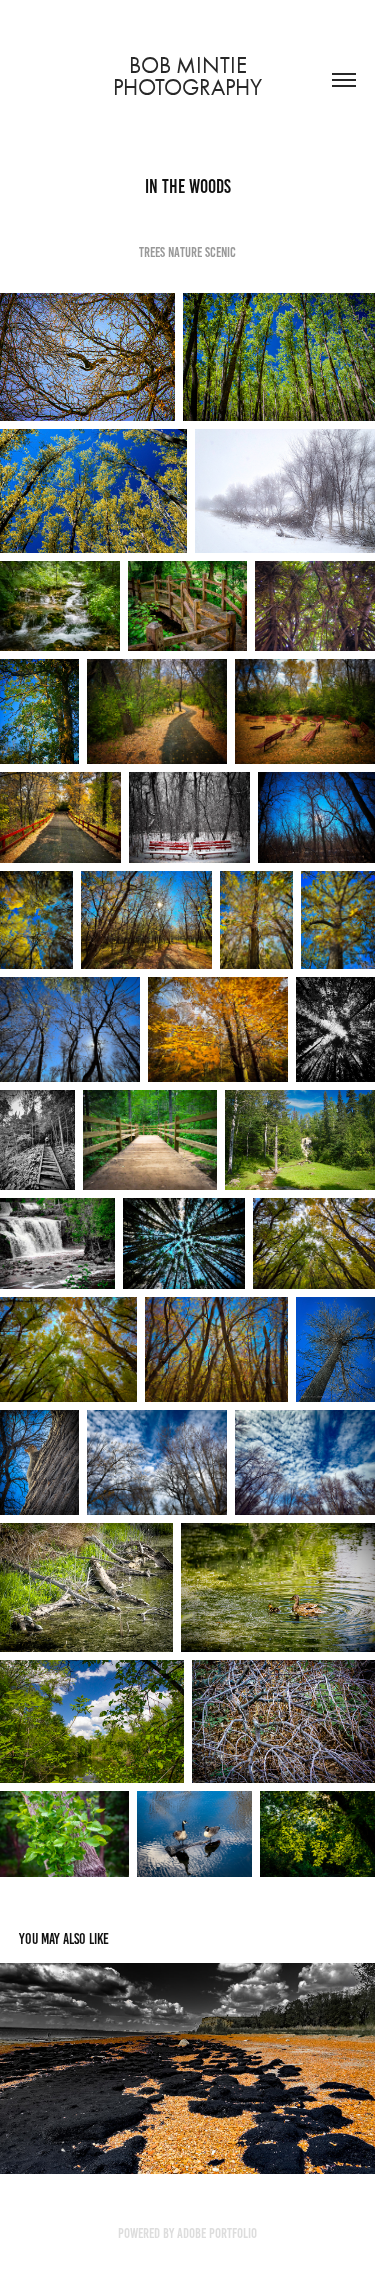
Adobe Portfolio (217, 2233)
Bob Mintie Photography (187, 76)
